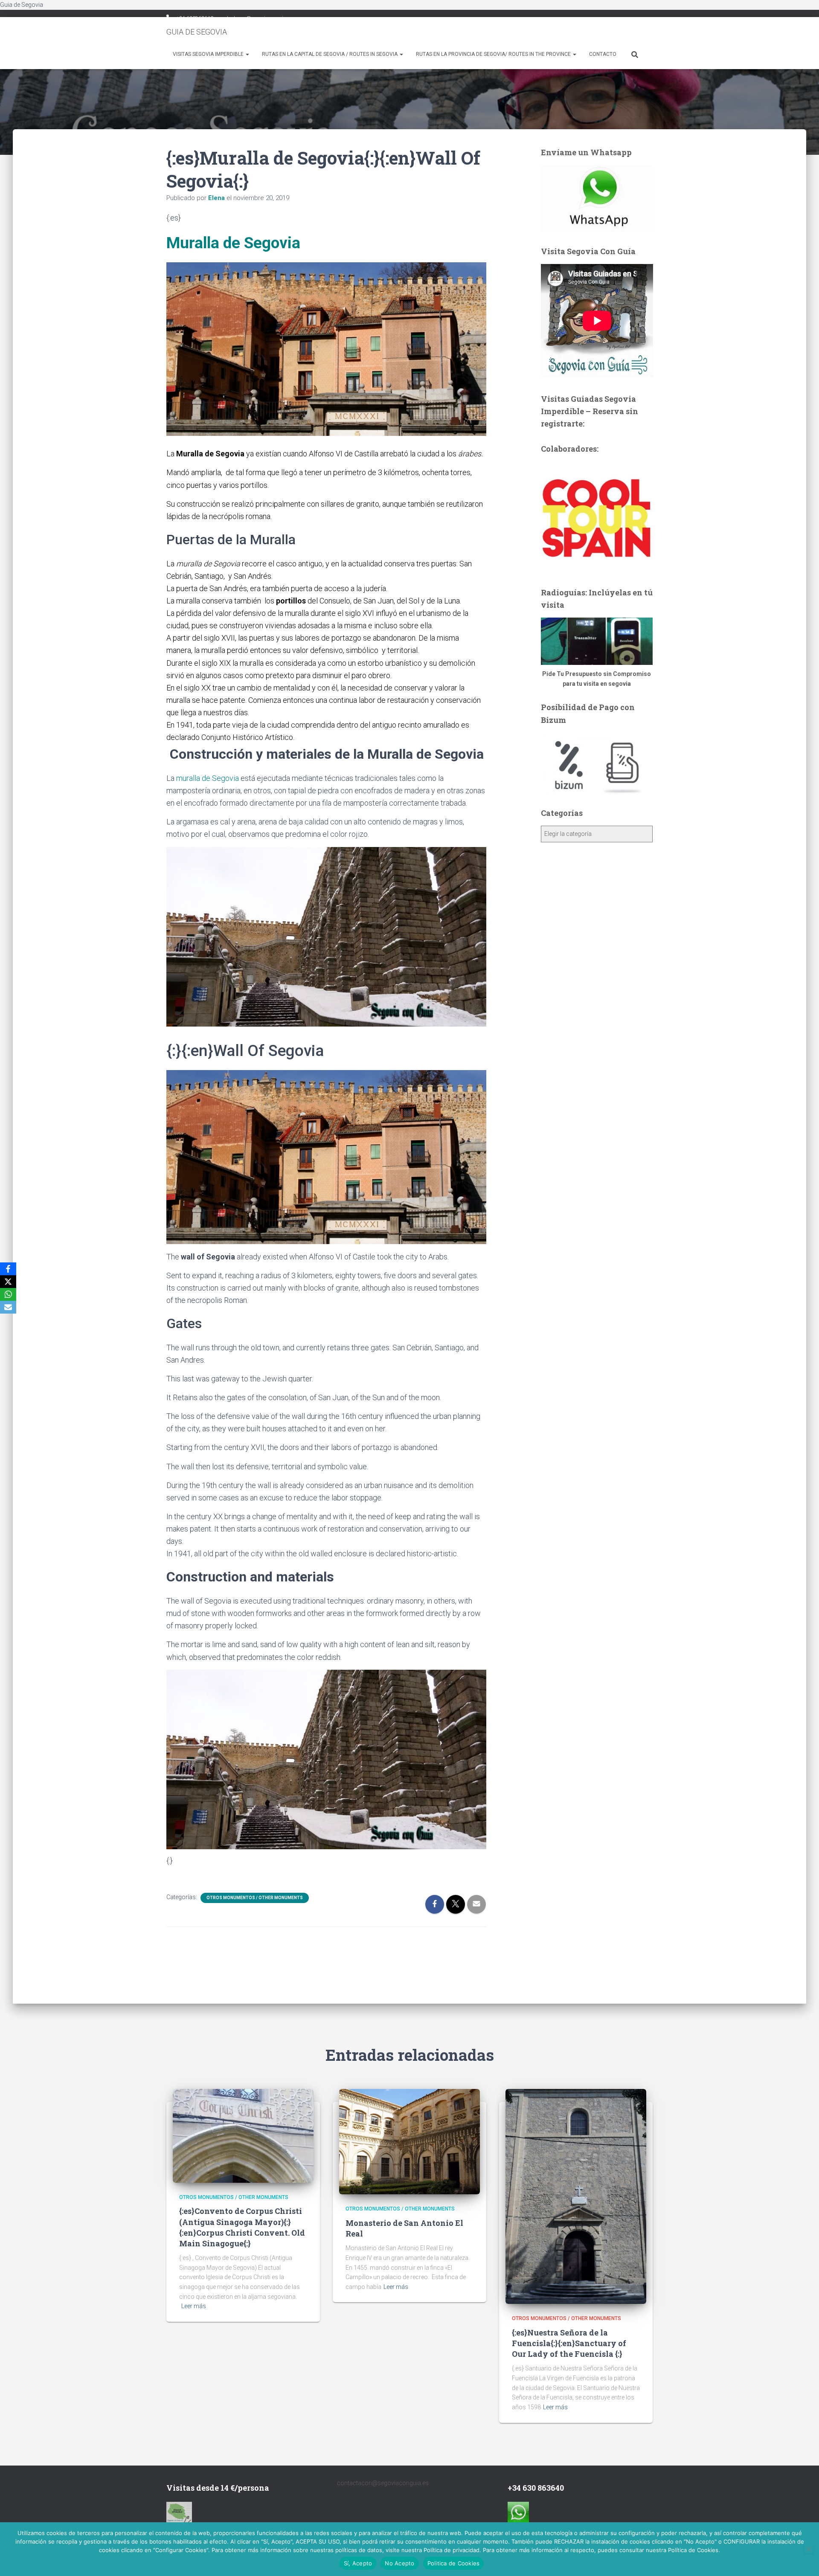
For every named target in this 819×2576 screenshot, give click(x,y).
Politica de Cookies (454, 2563)
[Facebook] (8, 1269)
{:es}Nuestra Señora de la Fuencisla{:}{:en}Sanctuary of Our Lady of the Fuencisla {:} (569, 2343)
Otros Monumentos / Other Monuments (255, 1898)
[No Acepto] (808, 2549)
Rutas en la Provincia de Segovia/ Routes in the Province (494, 54)
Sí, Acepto (358, 2563)
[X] (8, 1282)
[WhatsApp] (8, 1294)
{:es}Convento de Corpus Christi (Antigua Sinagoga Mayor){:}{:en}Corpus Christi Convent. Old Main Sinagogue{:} (242, 2227)
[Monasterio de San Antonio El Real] (409, 2141)
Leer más (194, 2306)
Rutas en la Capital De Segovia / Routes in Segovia (330, 54)
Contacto (603, 54)
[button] (247, 54)
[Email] (8, 1307)
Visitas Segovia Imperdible (209, 54)
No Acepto (399, 2563)
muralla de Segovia (208, 778)
